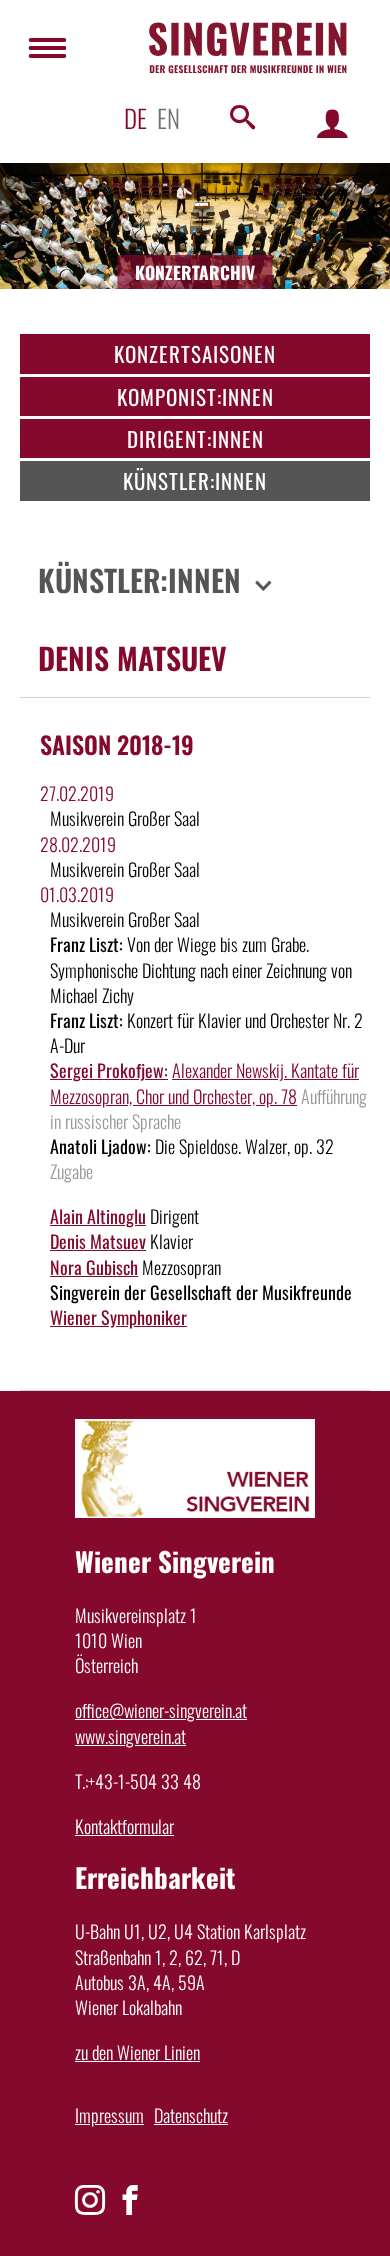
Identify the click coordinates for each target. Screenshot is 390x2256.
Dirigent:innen (195, 438)
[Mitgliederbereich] (332, 122)
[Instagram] (90, 2200)
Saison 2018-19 (117, 744)
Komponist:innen (195, 396)
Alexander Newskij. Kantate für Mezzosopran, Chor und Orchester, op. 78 (204, 1082)
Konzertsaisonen (195, 353)
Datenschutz (191, 2115)
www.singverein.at (130, 1736)
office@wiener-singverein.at (161, 1710)
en (168, 117)
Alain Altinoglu (98, 1216)
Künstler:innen (195, 480)
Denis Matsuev (98, 1241)
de (135, 117)
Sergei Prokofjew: (109, 1070)
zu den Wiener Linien (137, 2052)
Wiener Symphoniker (118, 1317)
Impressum (109, 2115)
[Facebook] (130, 2200)
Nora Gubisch (94, 1267)
